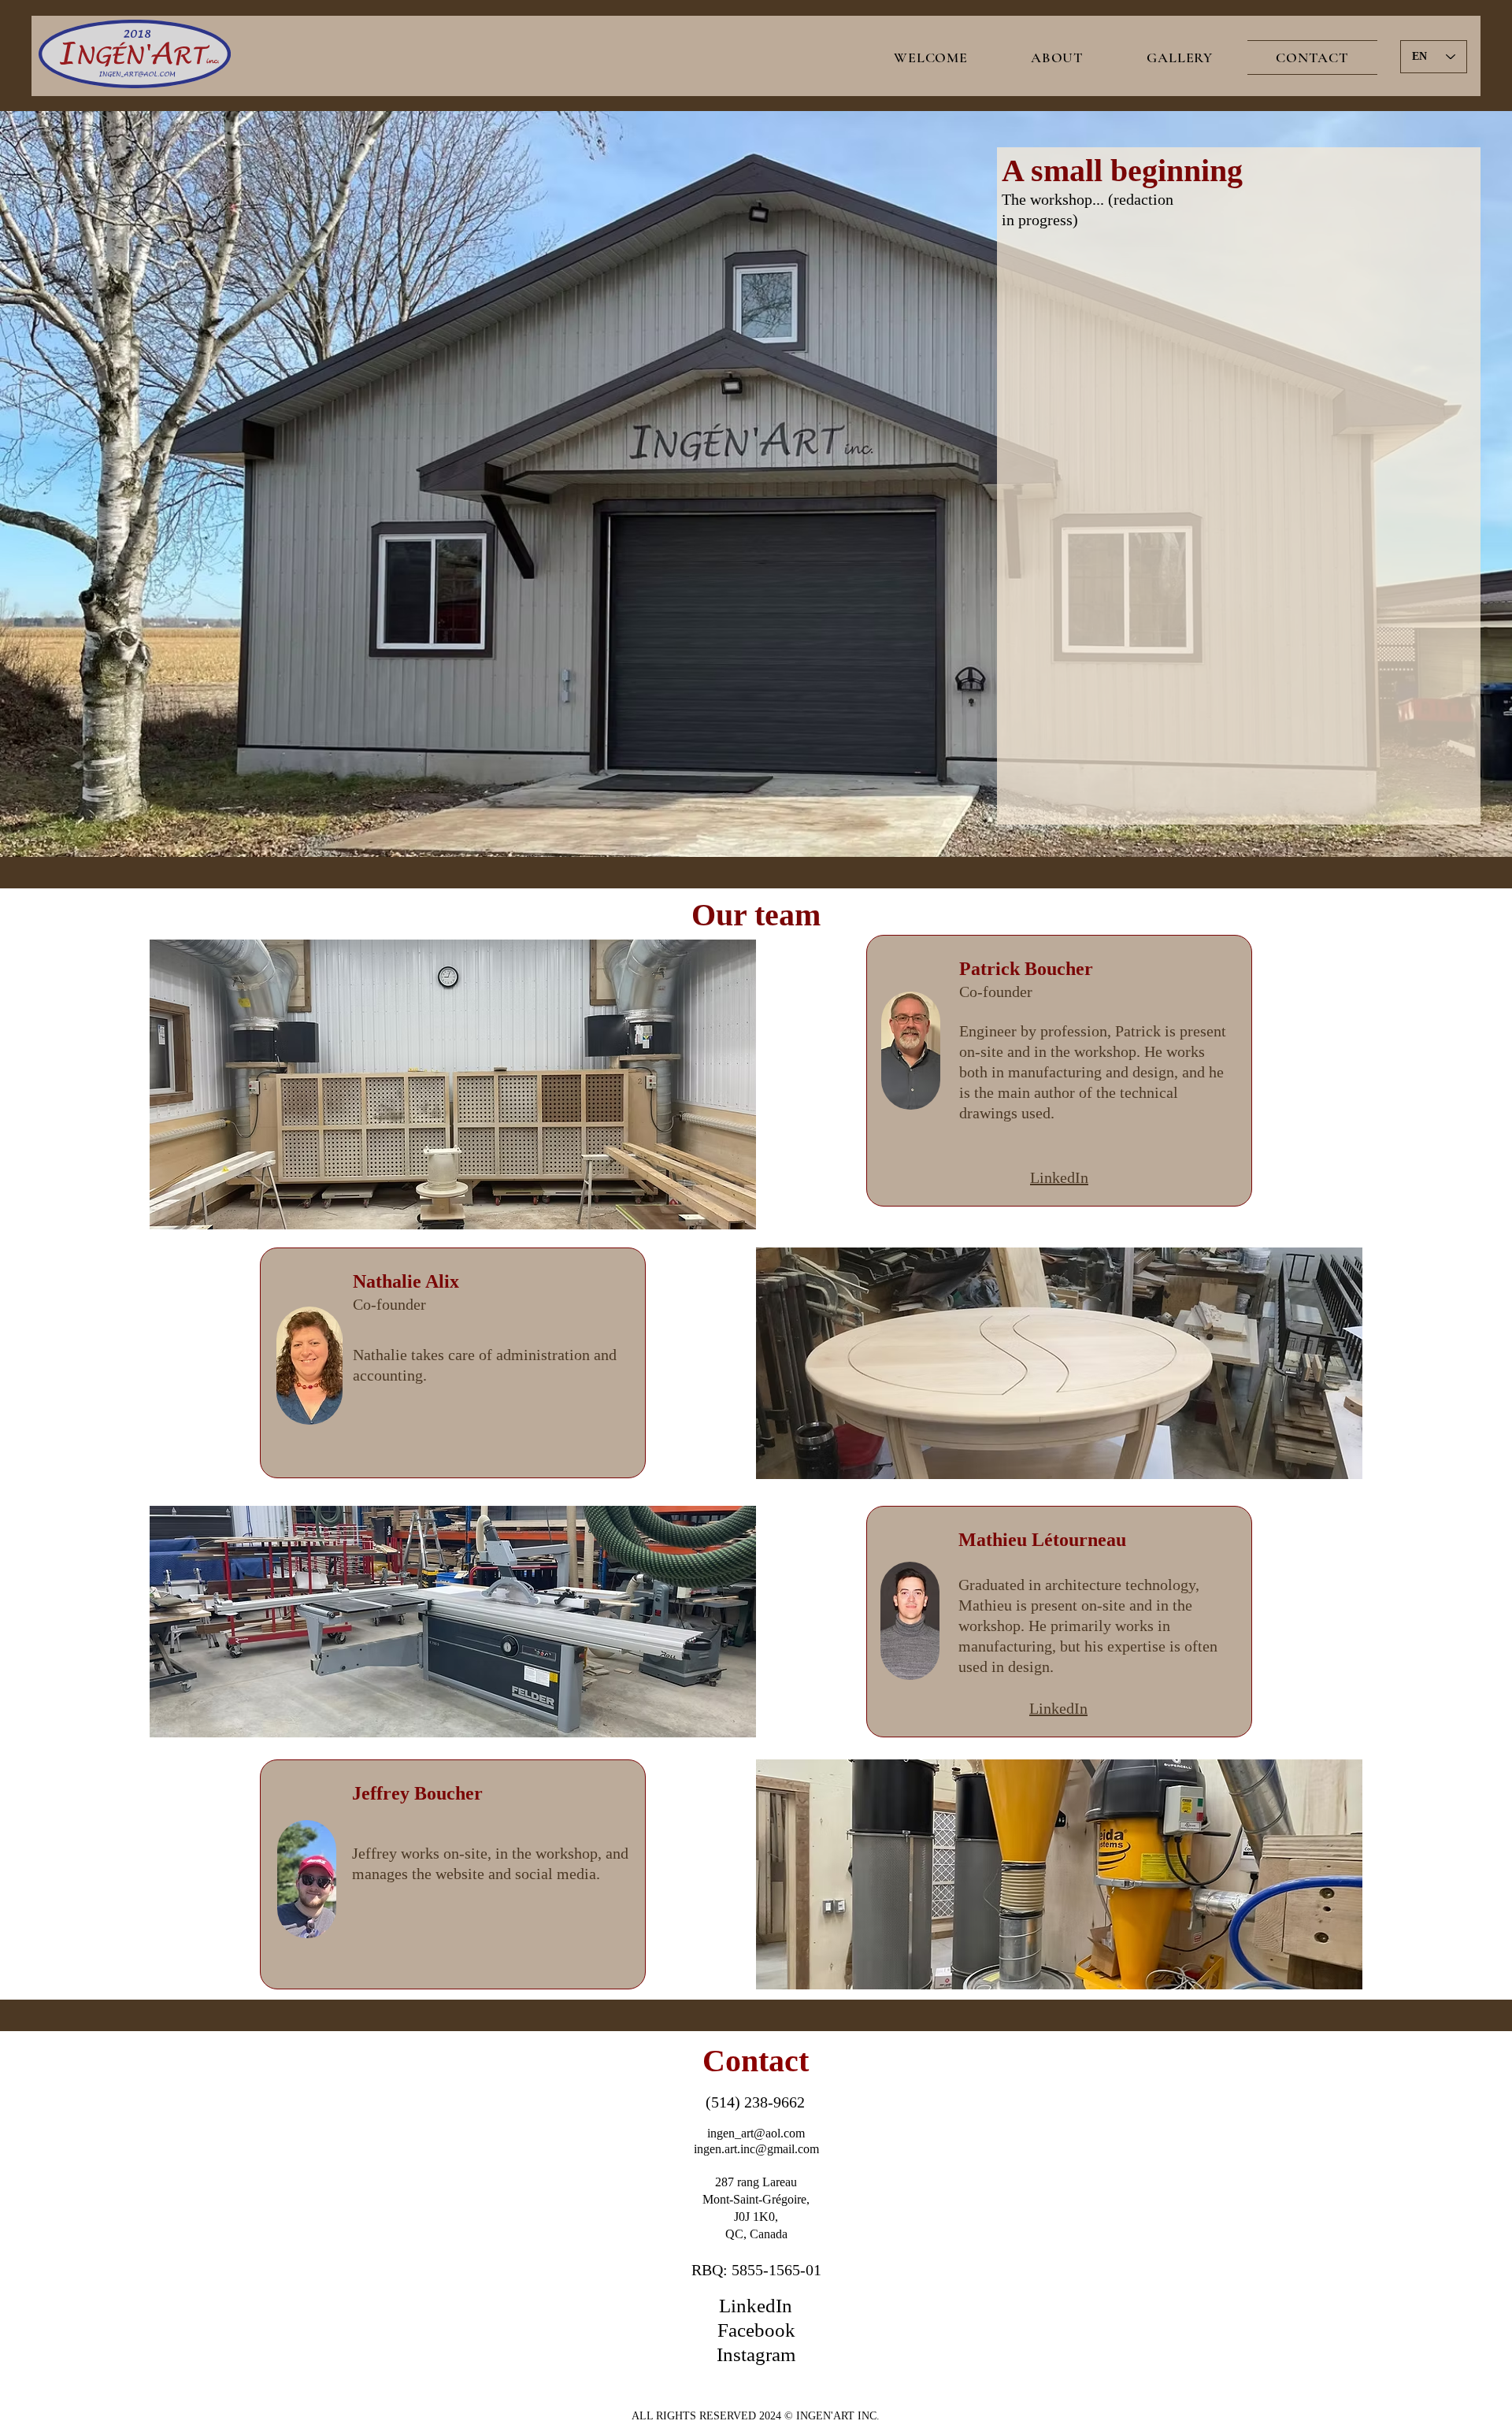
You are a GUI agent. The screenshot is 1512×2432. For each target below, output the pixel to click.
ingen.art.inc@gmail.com (756, 2149)
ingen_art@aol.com (756, 2133)
